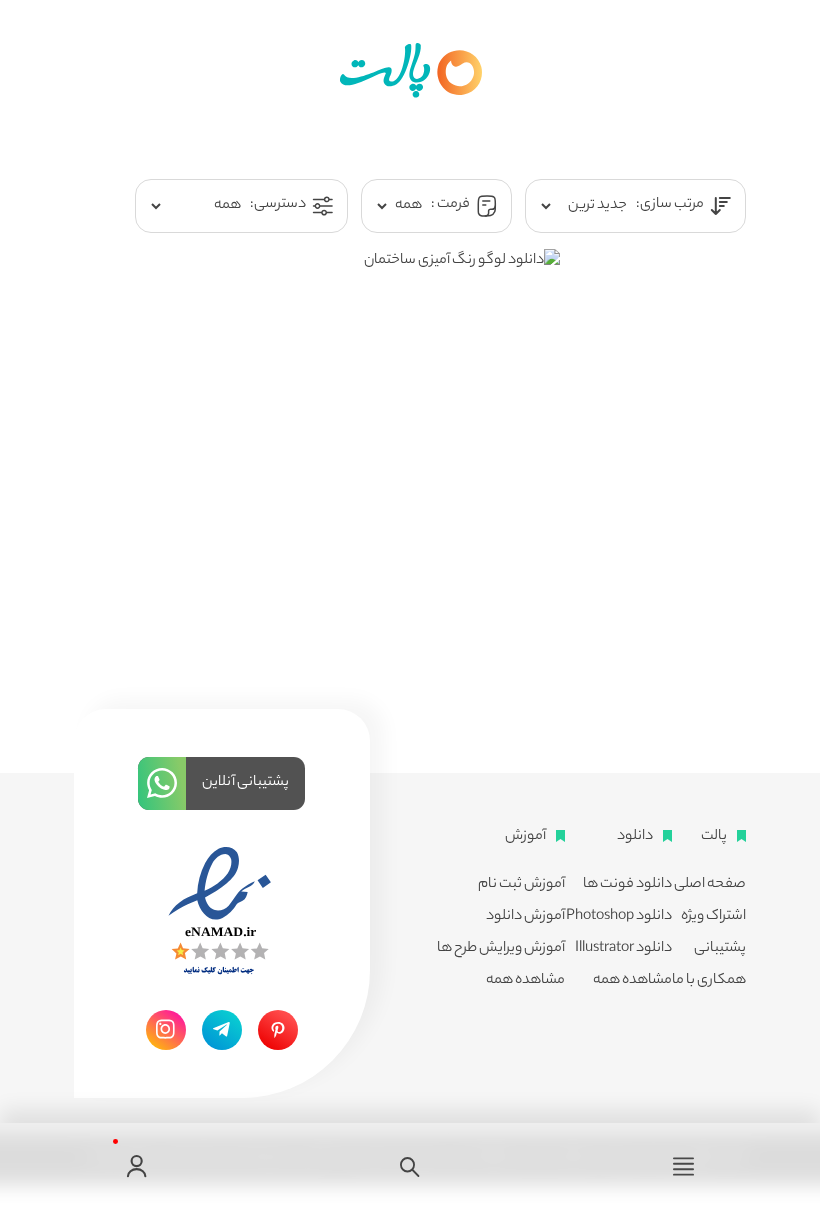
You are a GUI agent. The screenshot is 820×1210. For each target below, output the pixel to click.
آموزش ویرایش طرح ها (501, 949)
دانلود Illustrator (623, 949)
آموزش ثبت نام (521, 885)
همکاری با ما (709, 981)
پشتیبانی (720, 949)
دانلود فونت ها (627, 885)
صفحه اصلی (710, 885)
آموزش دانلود (525, 917)
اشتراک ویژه (713, 917)
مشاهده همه (632, 981)
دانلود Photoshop (619, 917)
